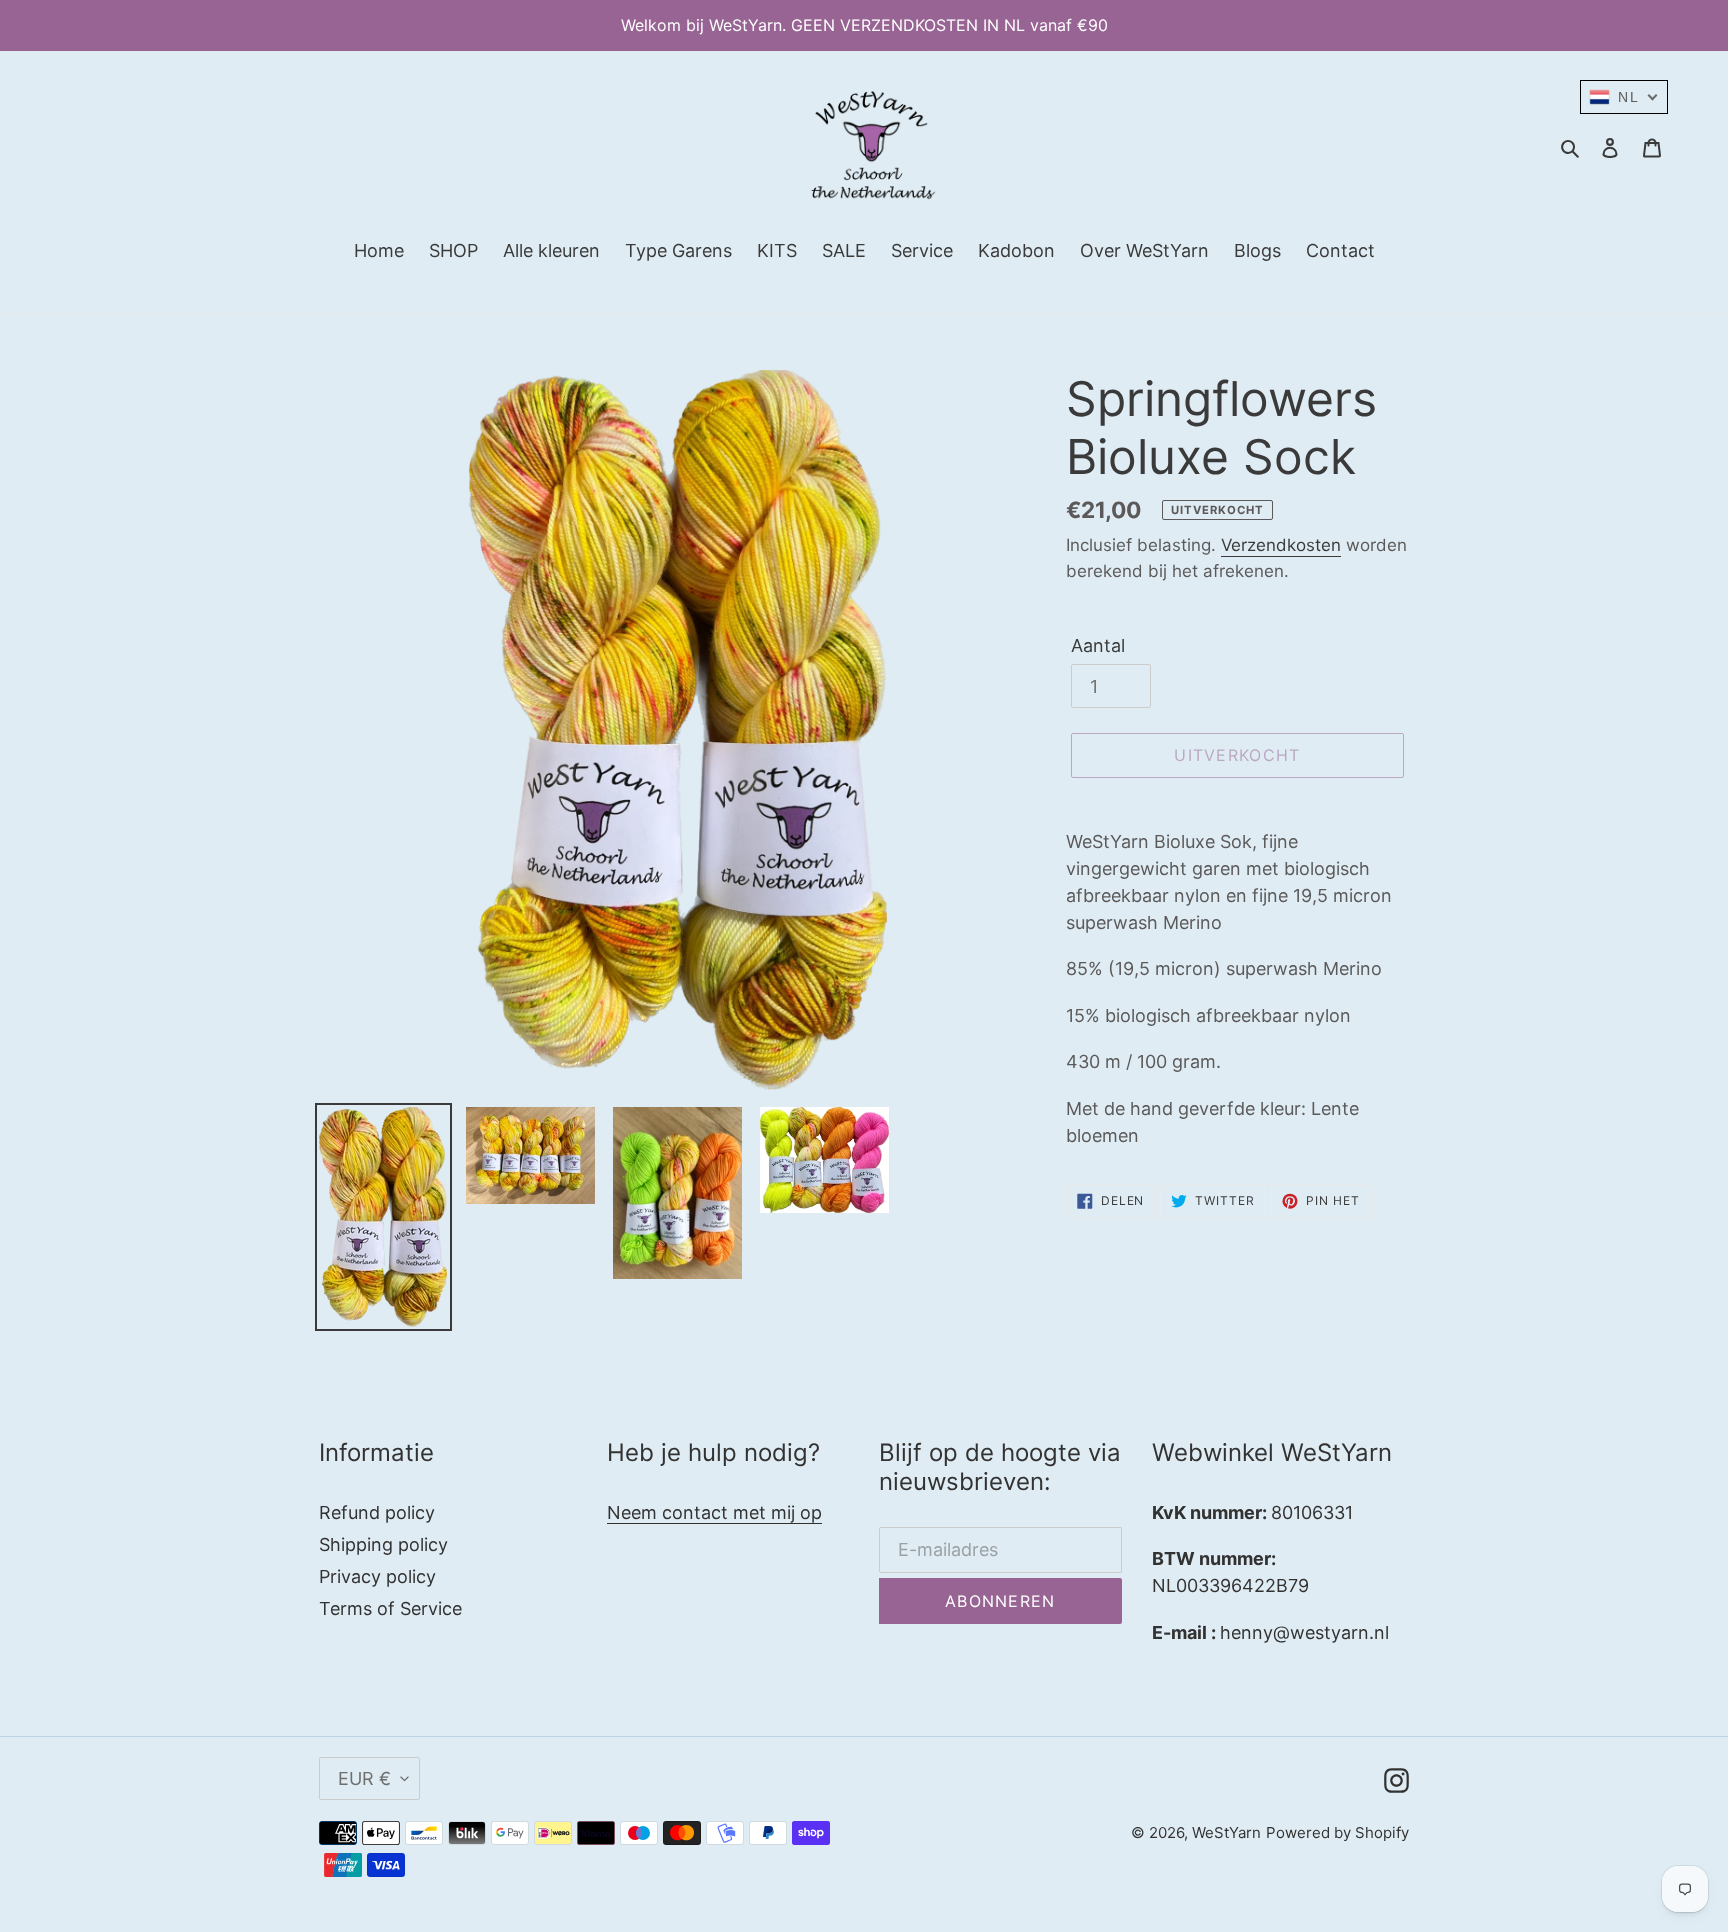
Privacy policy (377, 1576)
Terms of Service (390, 1608)
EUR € (364, 1778)
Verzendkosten (1281, 545)
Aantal (1098, 645)
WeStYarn (1226, 1832)
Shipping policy (383, 1544)
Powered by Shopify (1337, 1832)
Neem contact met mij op (714, 1512)
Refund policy (377, 1512)
